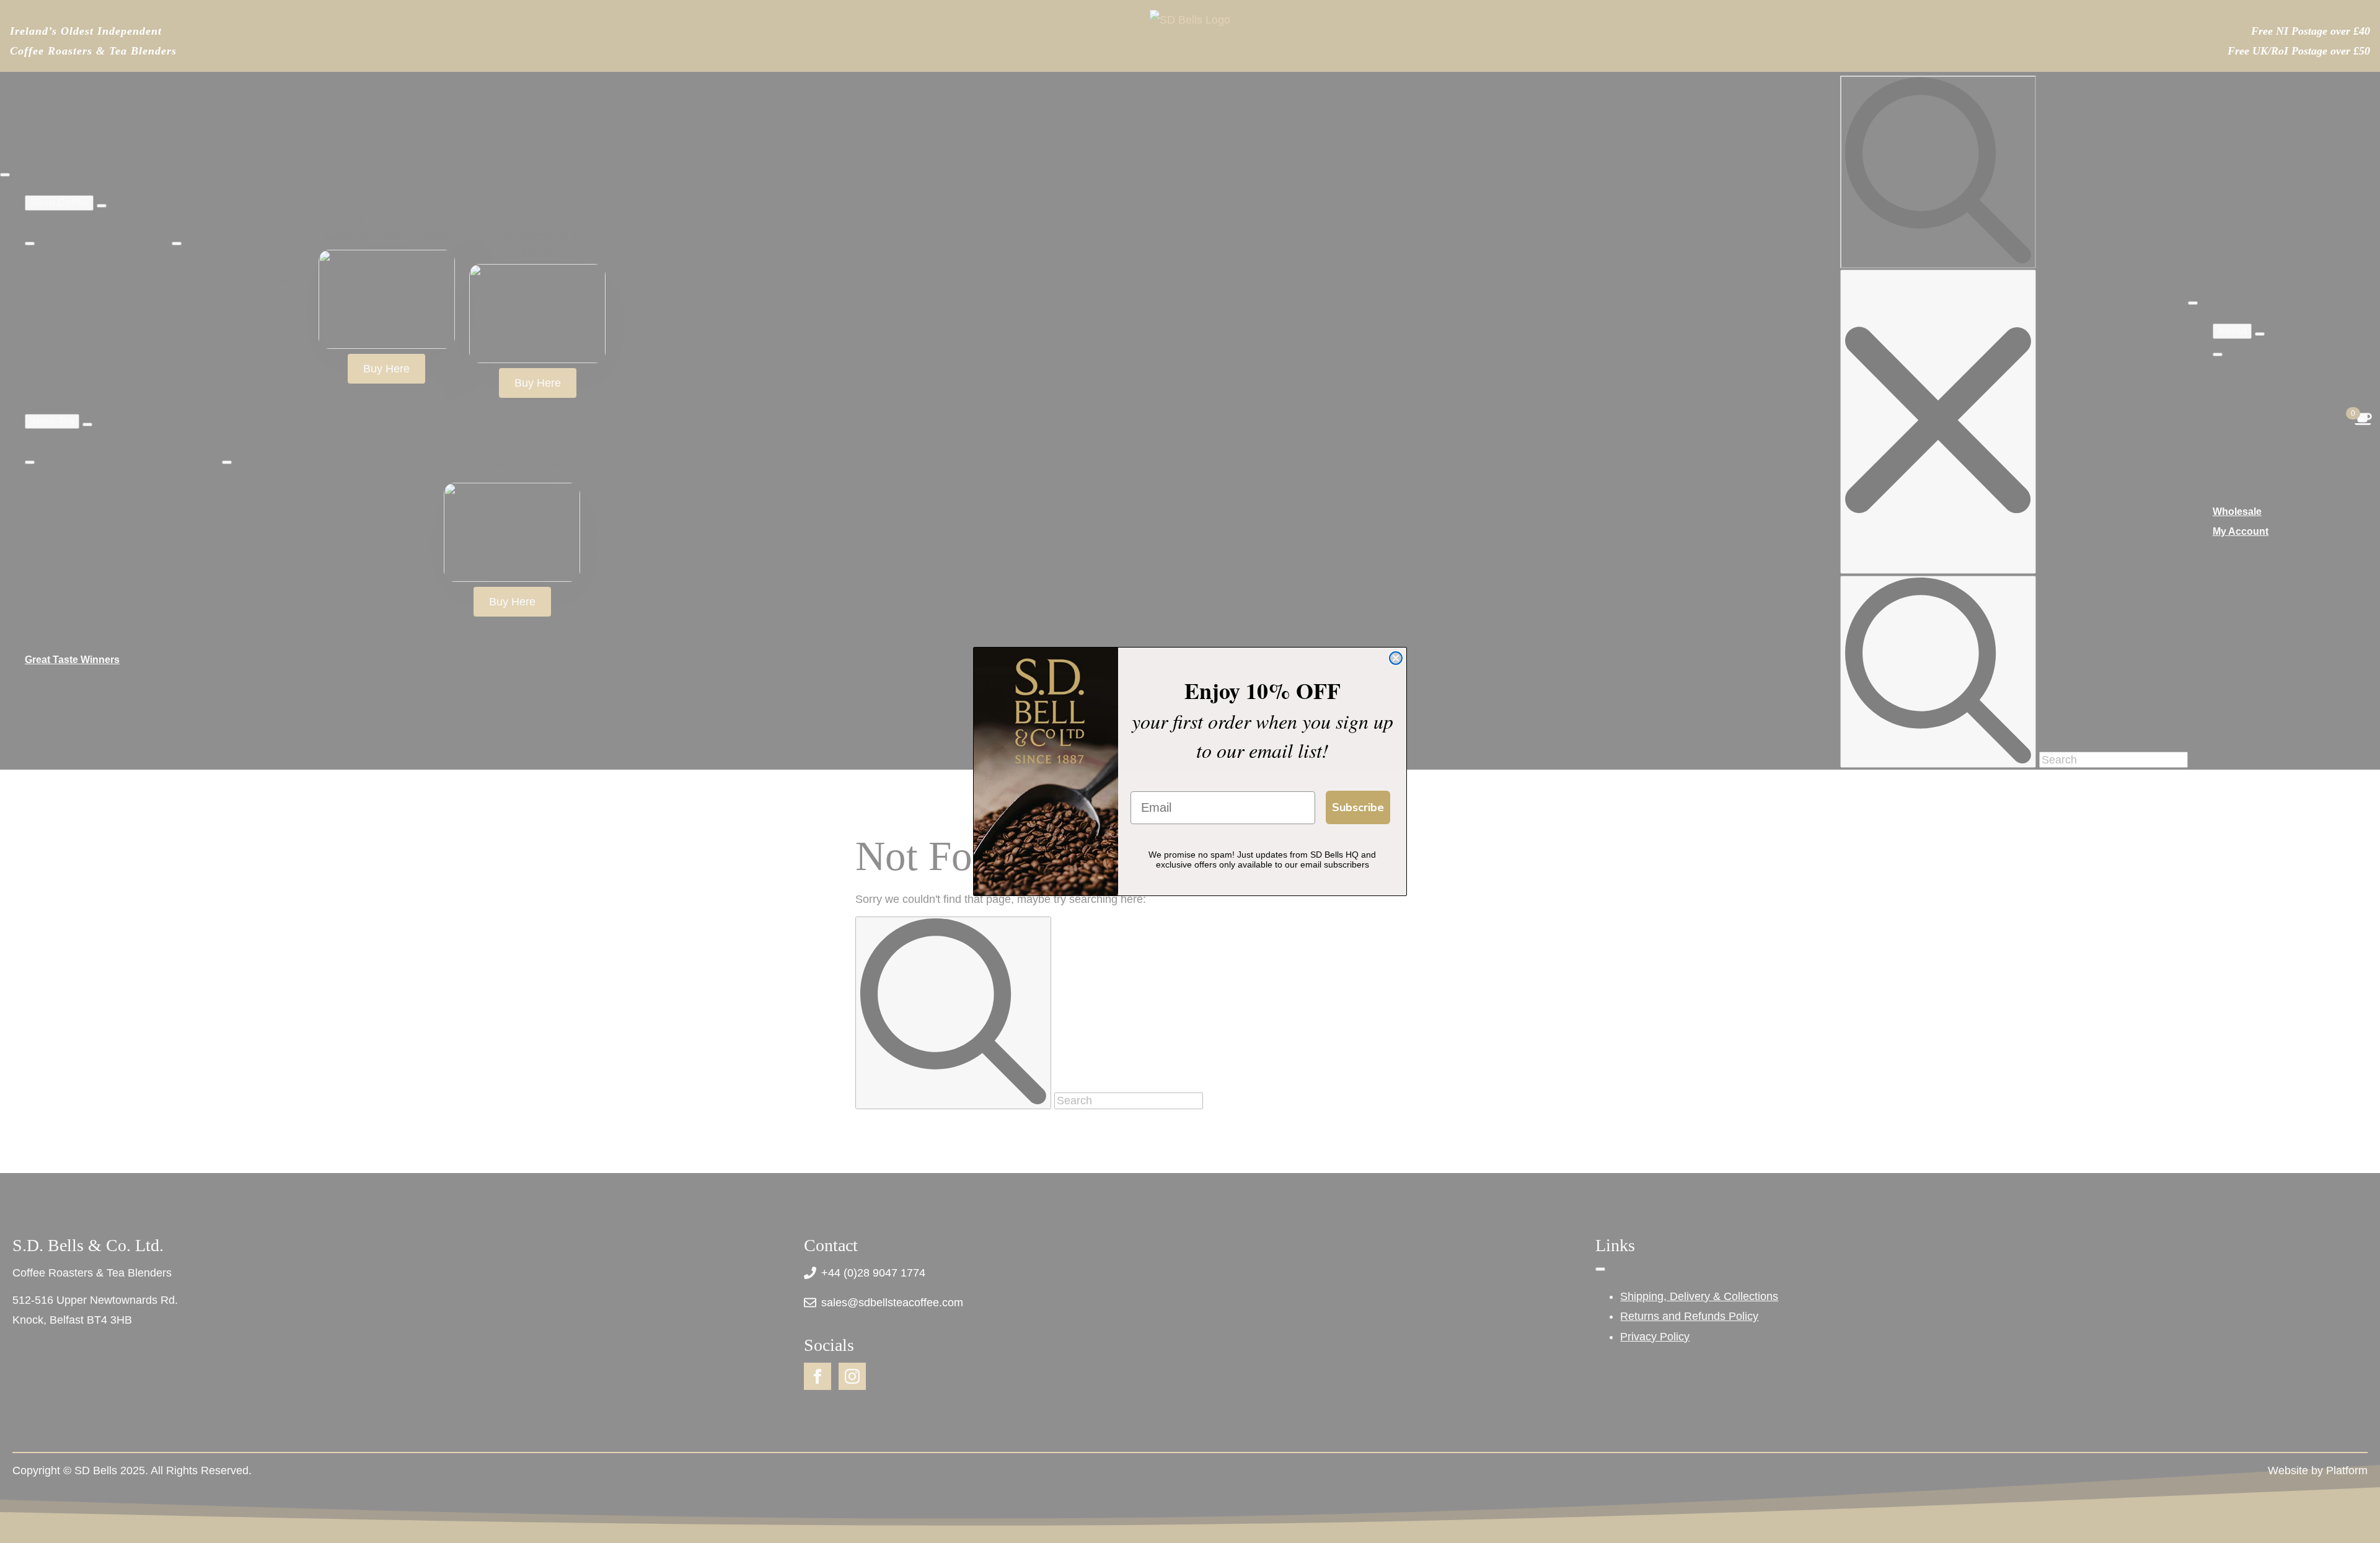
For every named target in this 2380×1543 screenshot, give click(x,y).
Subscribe (1358, 807)
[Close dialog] (1396, 658)
